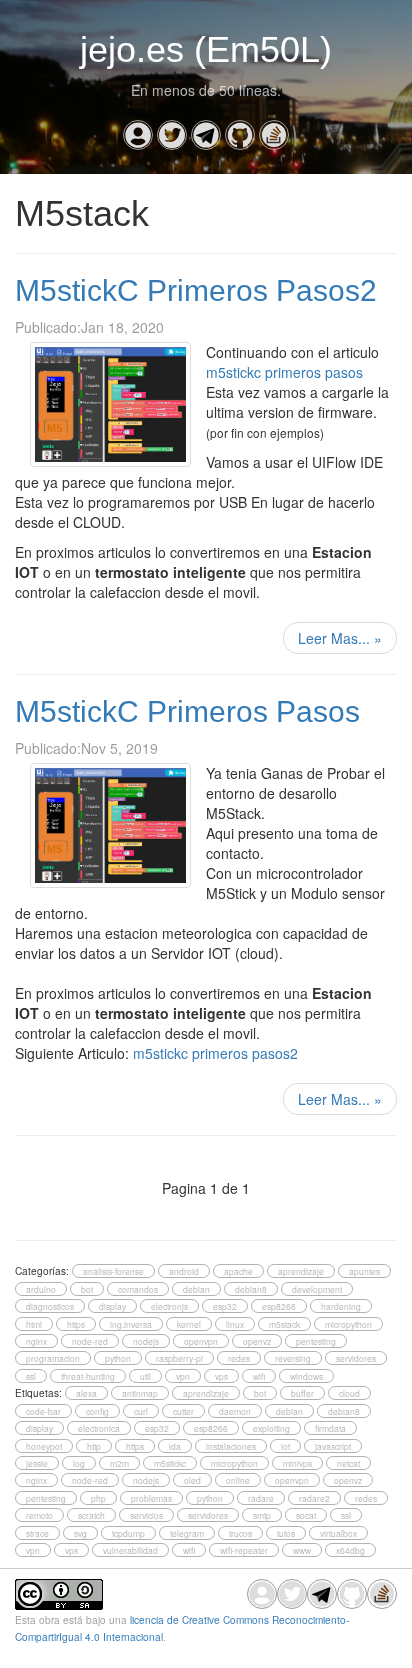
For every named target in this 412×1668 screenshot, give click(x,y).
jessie (37, 1463)
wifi (259, 1376)
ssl (31, 1376)
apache (238, 1271)
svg (80, 1533)
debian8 (251, 1289)
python (118, 1358)
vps (221, 1376)
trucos (240, 1533)
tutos (286, 1533)
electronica (99, 1428)
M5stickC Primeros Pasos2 (196, 290)
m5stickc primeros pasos (284, 372)
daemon (235, 1411)
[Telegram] (206, 135)
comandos (138, 1289)
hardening (341, 1306)
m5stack (284, 1324)
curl (141, 1411)
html (34, 1324)
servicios (146, 1515)
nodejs (146, 1341)
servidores (356, 1358)
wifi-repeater (244, 1550)
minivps (297, 1463)
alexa (86, 1393)
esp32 (225, 1306)
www (302, 1550)
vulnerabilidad (130, 1550)
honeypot (44, 1446)
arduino (41, 1289)
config (97, 1411)
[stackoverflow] (274, 135)
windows (306, 1376)
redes (239, 1358)
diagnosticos (50, 1306)
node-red (90, 1341)
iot (285, 1446)
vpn (183, 1376)
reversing (293, 1358)
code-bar (43, 1411)
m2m (119, 1463)
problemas (151, 1498)
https (76, 1324)
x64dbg (350, 1550)
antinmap (140, 1393)
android (184, 1271)
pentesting (316, 1341)
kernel (189, 1324)
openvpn (201, 1341)
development (317, 1289)
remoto (39, 1515)
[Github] (240, 135)
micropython (348, 1324)
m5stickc (170, 1463)
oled (192, 1480)
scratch (91, 1515)
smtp (262, 1515)
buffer (302, 1393)
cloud (349, 1393)
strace (37, 1533)
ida (175, 1446)
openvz (257, 1341)
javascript (333, 1446)
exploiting (271, 1428)
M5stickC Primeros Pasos (187, 711)
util (145, 1376)
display (112, 1306)
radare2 (314, 1498)
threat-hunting (88, 1376)
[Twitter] (172, 135)
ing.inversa (131, 1324)
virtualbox (338, 1533)
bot (87, 1289)
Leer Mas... (340, 638)
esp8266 (279, 1306)
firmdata (330, 1428)
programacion (53, 1358)
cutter (183, 1411)
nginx (36, 1341)
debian (196, 1289)
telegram (187, 1533)
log (79, 1463)
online (238, 1480)
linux (235, 1324)
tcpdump (128, 1533)
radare (261, 1498)
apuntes (364, 1271)
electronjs (169, 1306)
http (94, 1446)
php (98, 1498)
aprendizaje (301, 1271)
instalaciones (231, 1446)
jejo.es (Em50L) (206, 49)
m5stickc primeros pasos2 (215, 1053)
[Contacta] (138, 135)
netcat (348, 1463)
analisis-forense (113, 1271)
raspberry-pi (179, 1358)
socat (306, 1515)
